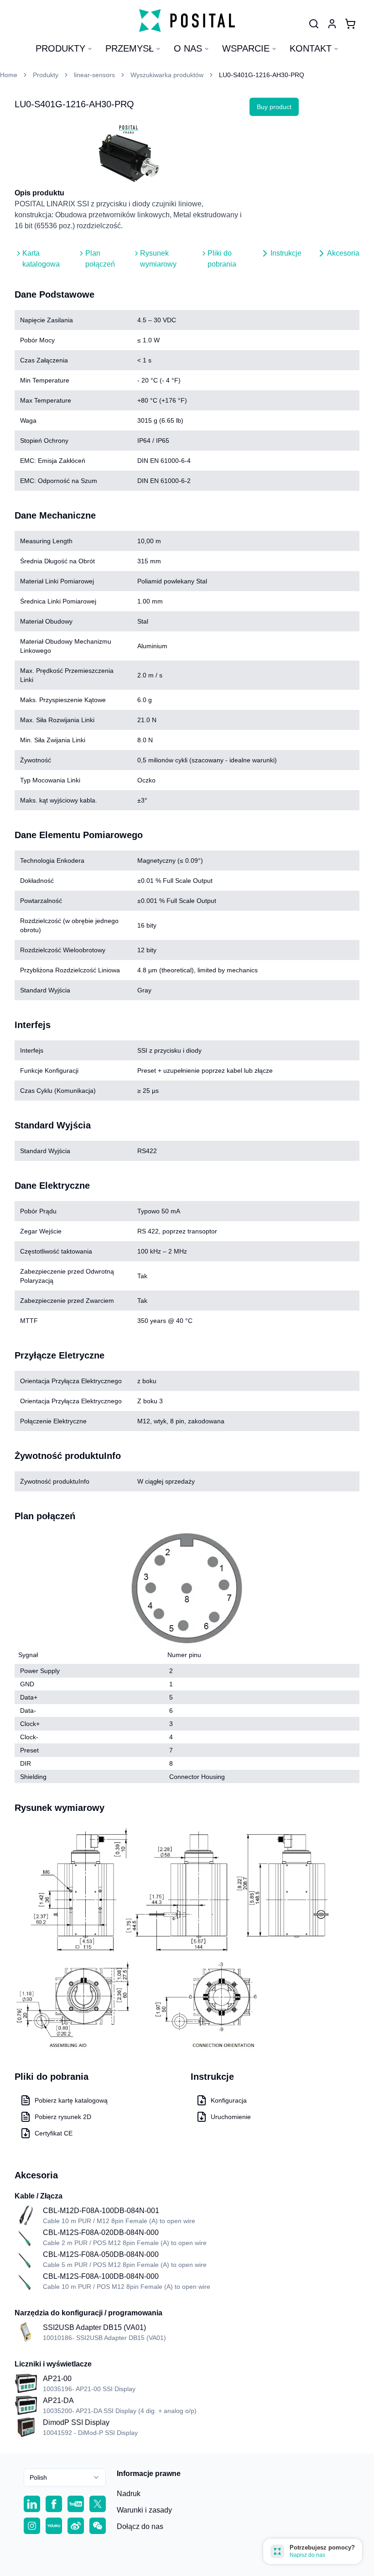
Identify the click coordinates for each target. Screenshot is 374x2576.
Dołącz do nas (140, 2526)
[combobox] (65, 2477)
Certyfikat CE (54, 2133)
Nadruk (129, 2494)
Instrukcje (286, 253)
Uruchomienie (231, 2117)
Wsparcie (246, 48)
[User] (314, 24)
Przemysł (130, 48)
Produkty (60, 48)
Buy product (274, 107)
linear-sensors (94, 75)
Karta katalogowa (41, 259)
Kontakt (311, 48)
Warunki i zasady (144, 2510)
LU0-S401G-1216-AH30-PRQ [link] (262, 75)
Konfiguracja (229, 2100)
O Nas (188, 48)
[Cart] (350, 24)
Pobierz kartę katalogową (71, 2100)
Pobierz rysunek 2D (63, 2117)
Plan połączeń (100, 259)
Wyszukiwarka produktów (167, 75)
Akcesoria (343, 253)
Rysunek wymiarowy (158, 259)
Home (9, 75)
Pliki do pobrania (222, 259)
